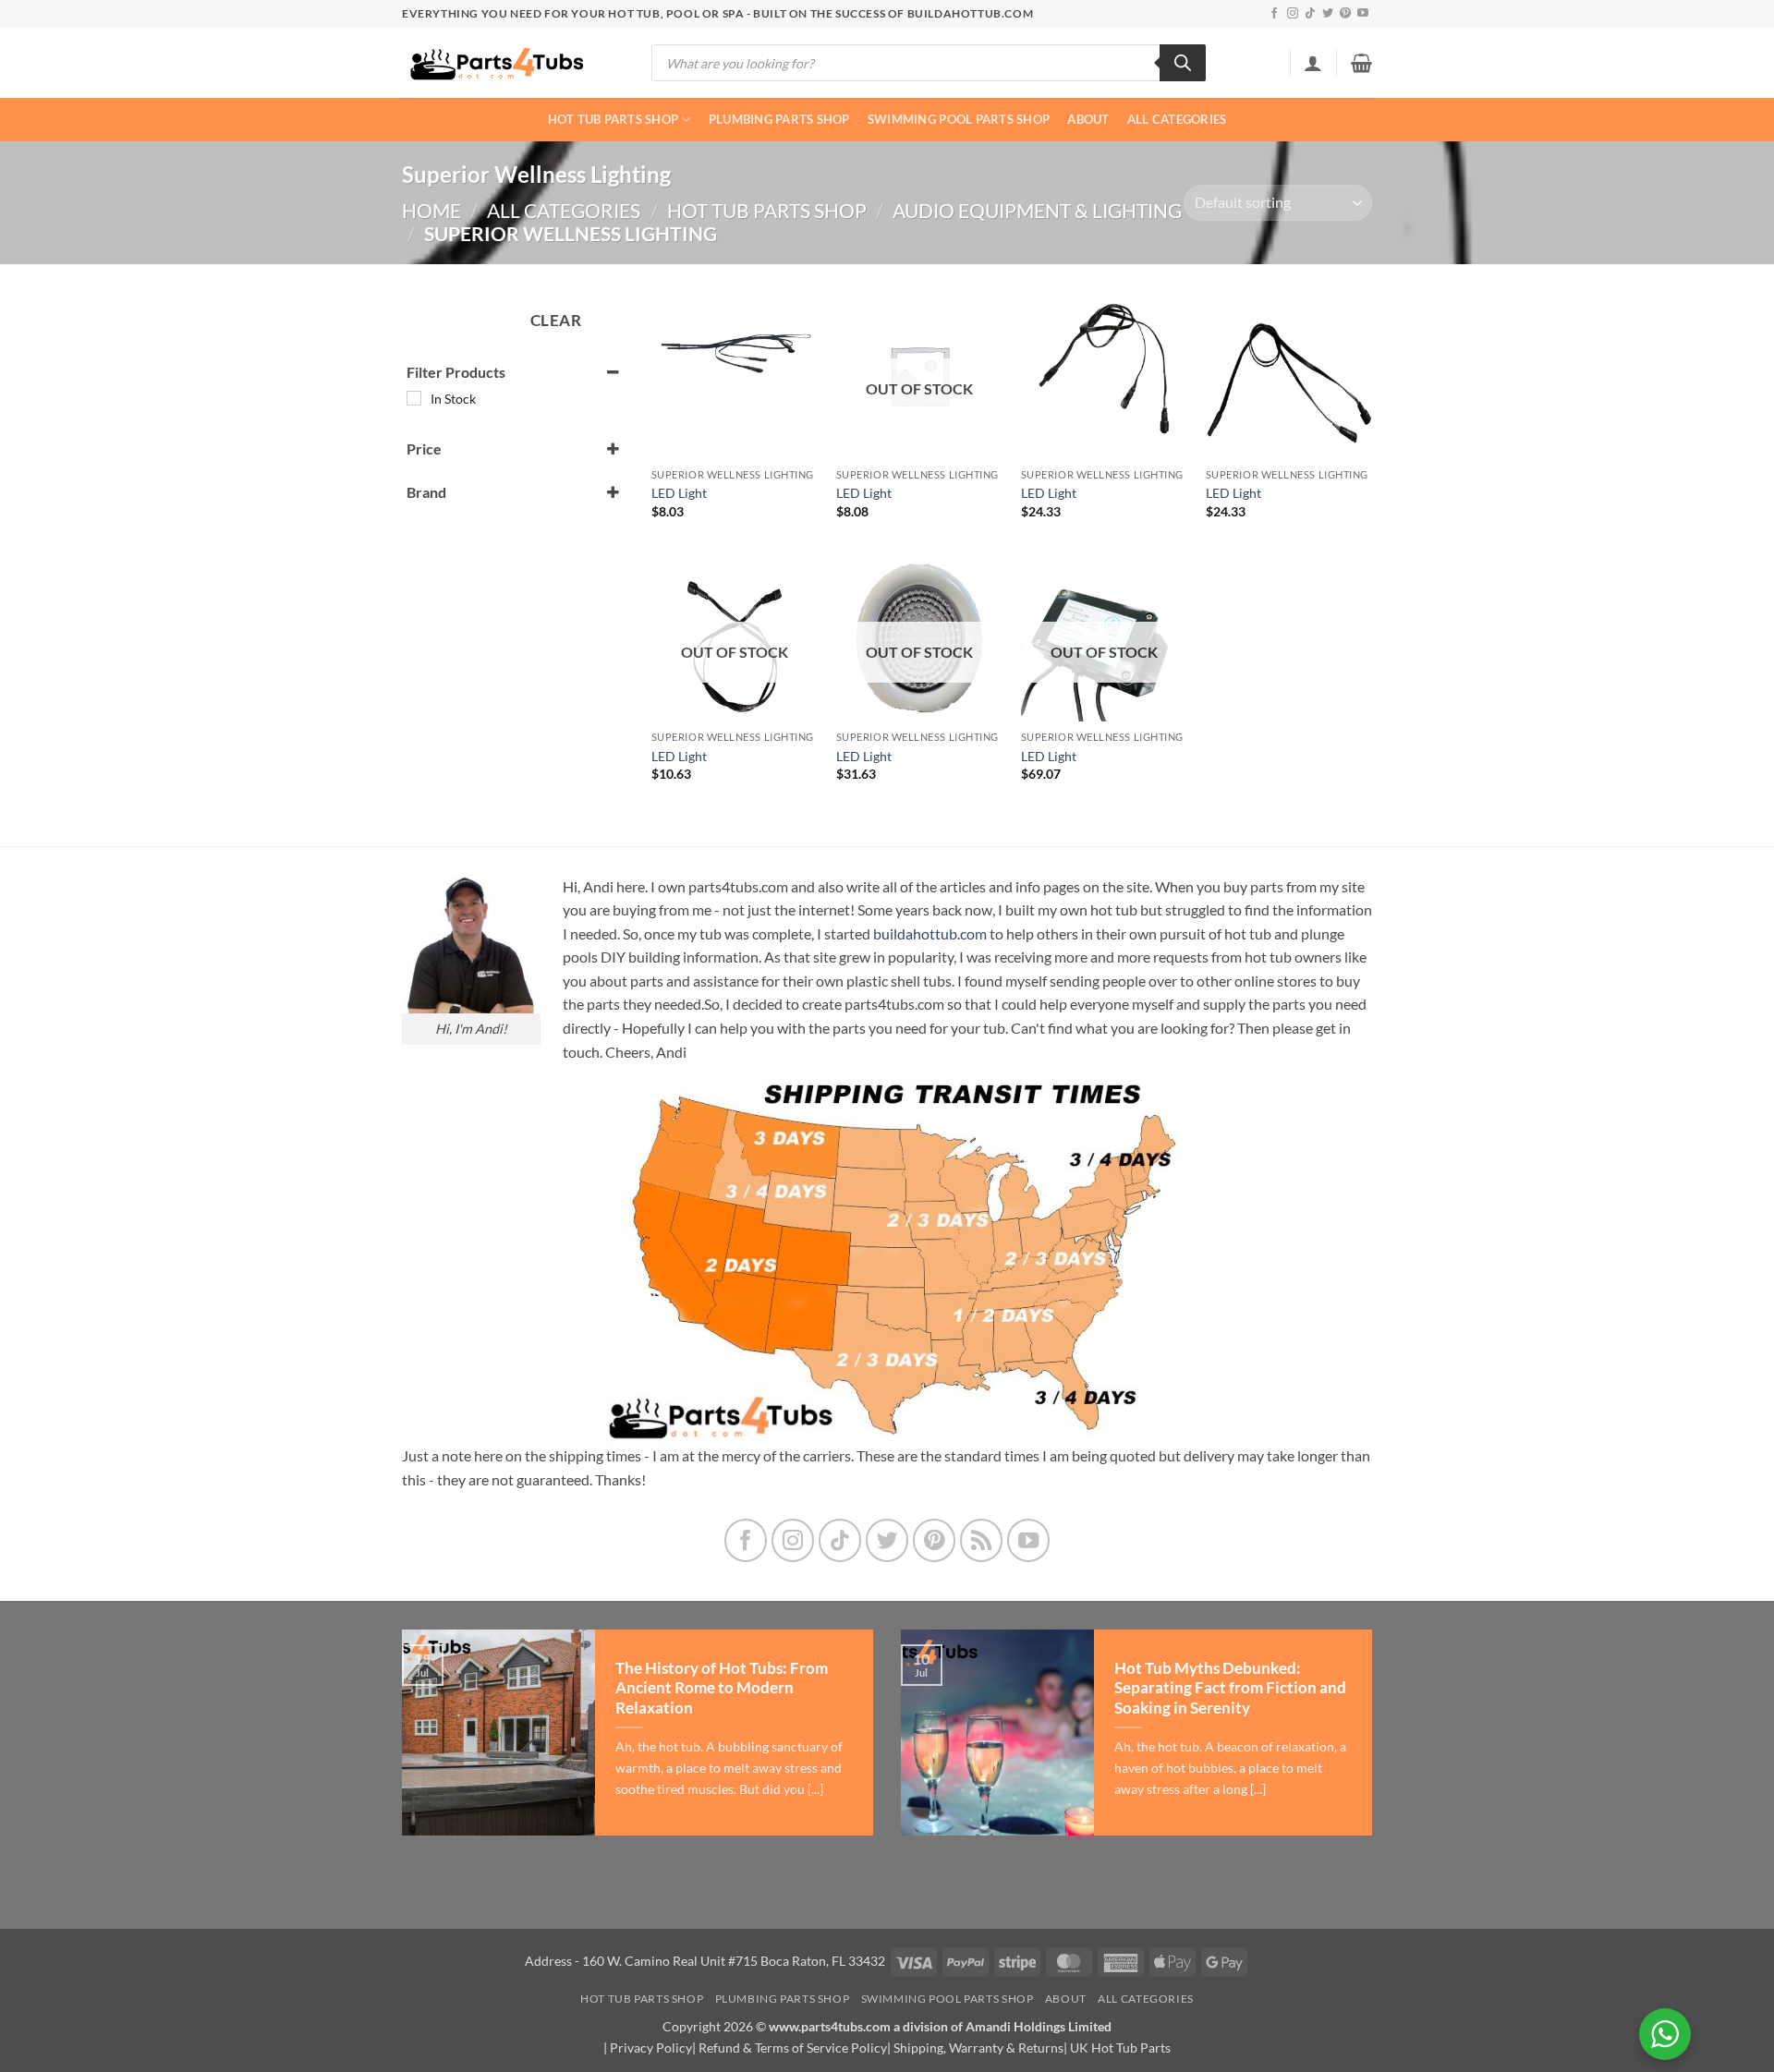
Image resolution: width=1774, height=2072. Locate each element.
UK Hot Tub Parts (1120, 2048)
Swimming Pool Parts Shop (959, 119)
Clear (556, 320)
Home (431, 210)
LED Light (679, 493)
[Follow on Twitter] (1328, 14)
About (1088, 119)
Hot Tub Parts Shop (614, 119)
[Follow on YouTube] (1363, 14)
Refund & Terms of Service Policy (793, 2048)
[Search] (1183, 63)
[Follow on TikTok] (1310, 14)
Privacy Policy (651, 2048)
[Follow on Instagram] (1293, 14)
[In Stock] (414, 398)
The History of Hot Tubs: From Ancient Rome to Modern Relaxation (722, 1688)
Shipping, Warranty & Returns (978, 2048)
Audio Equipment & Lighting (1037, 210)
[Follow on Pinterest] (1345, 14)
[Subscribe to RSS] (982, 1540)
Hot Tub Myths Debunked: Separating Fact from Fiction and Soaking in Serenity (1230, 1688)
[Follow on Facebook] (1274, 14)
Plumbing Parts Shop (779, 119)
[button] (1313, 63)
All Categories (1177, 119)
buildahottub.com (930, 933)
